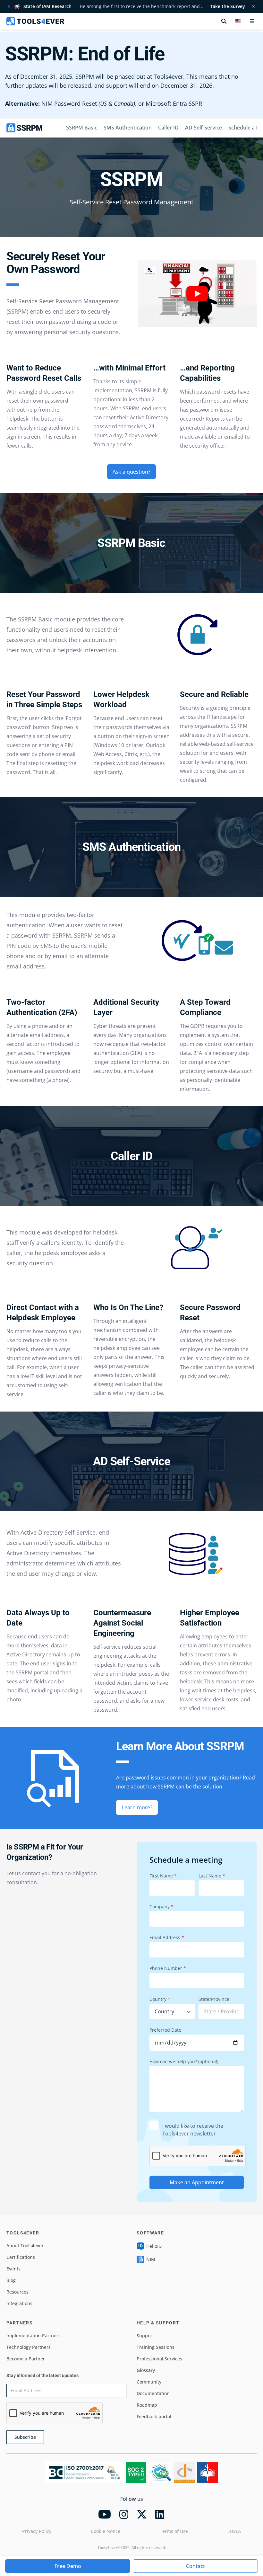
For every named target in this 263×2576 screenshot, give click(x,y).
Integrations (19, 2303)
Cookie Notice (106, 2531)
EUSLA (234, 2531)
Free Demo (68, 2566)
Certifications (21, 2257)
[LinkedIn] (160, 2514)
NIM (151, 2259)
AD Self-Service (204, 128)
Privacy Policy (37, 2531)
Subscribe (25, 2437)
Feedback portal (154, 2416)
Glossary (146, 2370)
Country (160, 1999)
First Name (163, 1876)
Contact (195, 2566)
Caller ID (168, 128)
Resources (17, 2292)
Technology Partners (29, 2347)
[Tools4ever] (35, 21)
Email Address (167, 1937)
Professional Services (159, 2359)
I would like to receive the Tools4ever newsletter (193, 2130)
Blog (11, 2280)
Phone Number (168, 1968)
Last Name (212, 1876)
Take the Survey (228, 6)
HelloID (154, 2246)
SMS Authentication (128, 128)
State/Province (214, 1999)
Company (161, 1907)
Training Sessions (156, 2347)
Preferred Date (165, 2030)
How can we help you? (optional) (184, 2061)
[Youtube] (105, 2514)
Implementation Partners (34, 2335)
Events (13, 2269)
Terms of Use (174, 2531)
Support (145, 2335)
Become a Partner (26, 2359)
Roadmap (147, 2405)
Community (149, 2382)
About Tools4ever (25, 2246)
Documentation (153, 2393)
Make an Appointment (197, 2182)
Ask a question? (131, 472)
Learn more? (137, 1807)
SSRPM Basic (82, 128)
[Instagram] (124, 2514)
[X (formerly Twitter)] (142, 2514)
